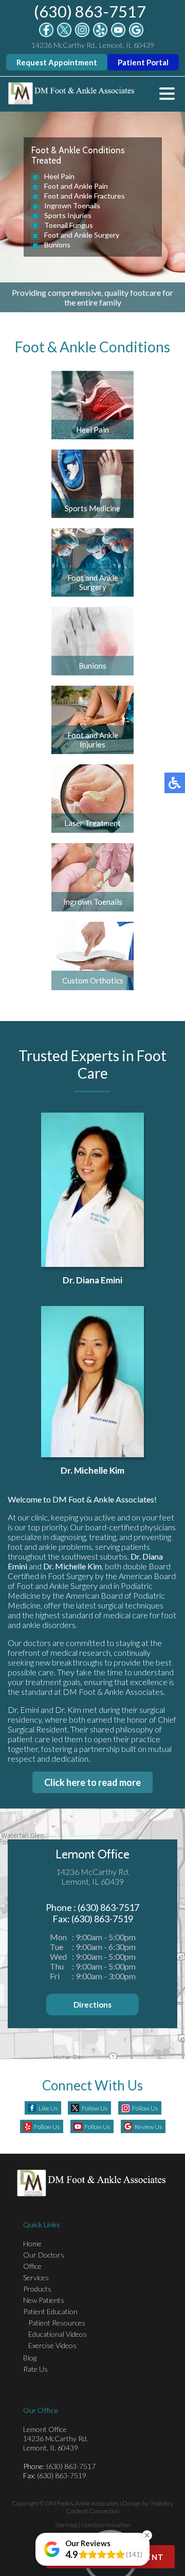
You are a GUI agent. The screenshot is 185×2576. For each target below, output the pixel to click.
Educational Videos (58, 2334)
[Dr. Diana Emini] (92, 1190)
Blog (30, 2358)
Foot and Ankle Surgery (82, 235)
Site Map (66, 2525)
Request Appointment (57, 62)
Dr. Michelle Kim (92, 1470)
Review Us (148, 2127)
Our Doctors (44, 2255)
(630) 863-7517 (90, 11)
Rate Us (35, 2369)
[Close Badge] (147, 2535)
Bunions (57, 245)
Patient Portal (143, 62)
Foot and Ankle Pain (76, 186)
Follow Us (95, 2108)
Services (36, 2277)
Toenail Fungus (69, 225)
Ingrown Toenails (72, 205)
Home (32, 2243)
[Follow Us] (64, 34)
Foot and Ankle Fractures (85, 196)
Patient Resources (57, 2323)
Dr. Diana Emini (92, 1280)
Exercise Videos (52, 2345)
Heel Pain (59, 176)
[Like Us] (46, 34)
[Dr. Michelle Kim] (92, 1382)
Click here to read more (92, 1782)
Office (32, 2266)
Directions (92, 2005)
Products (37, 2289)
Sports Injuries (68, 215)
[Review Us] (136, 34)
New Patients (44, 2300)
